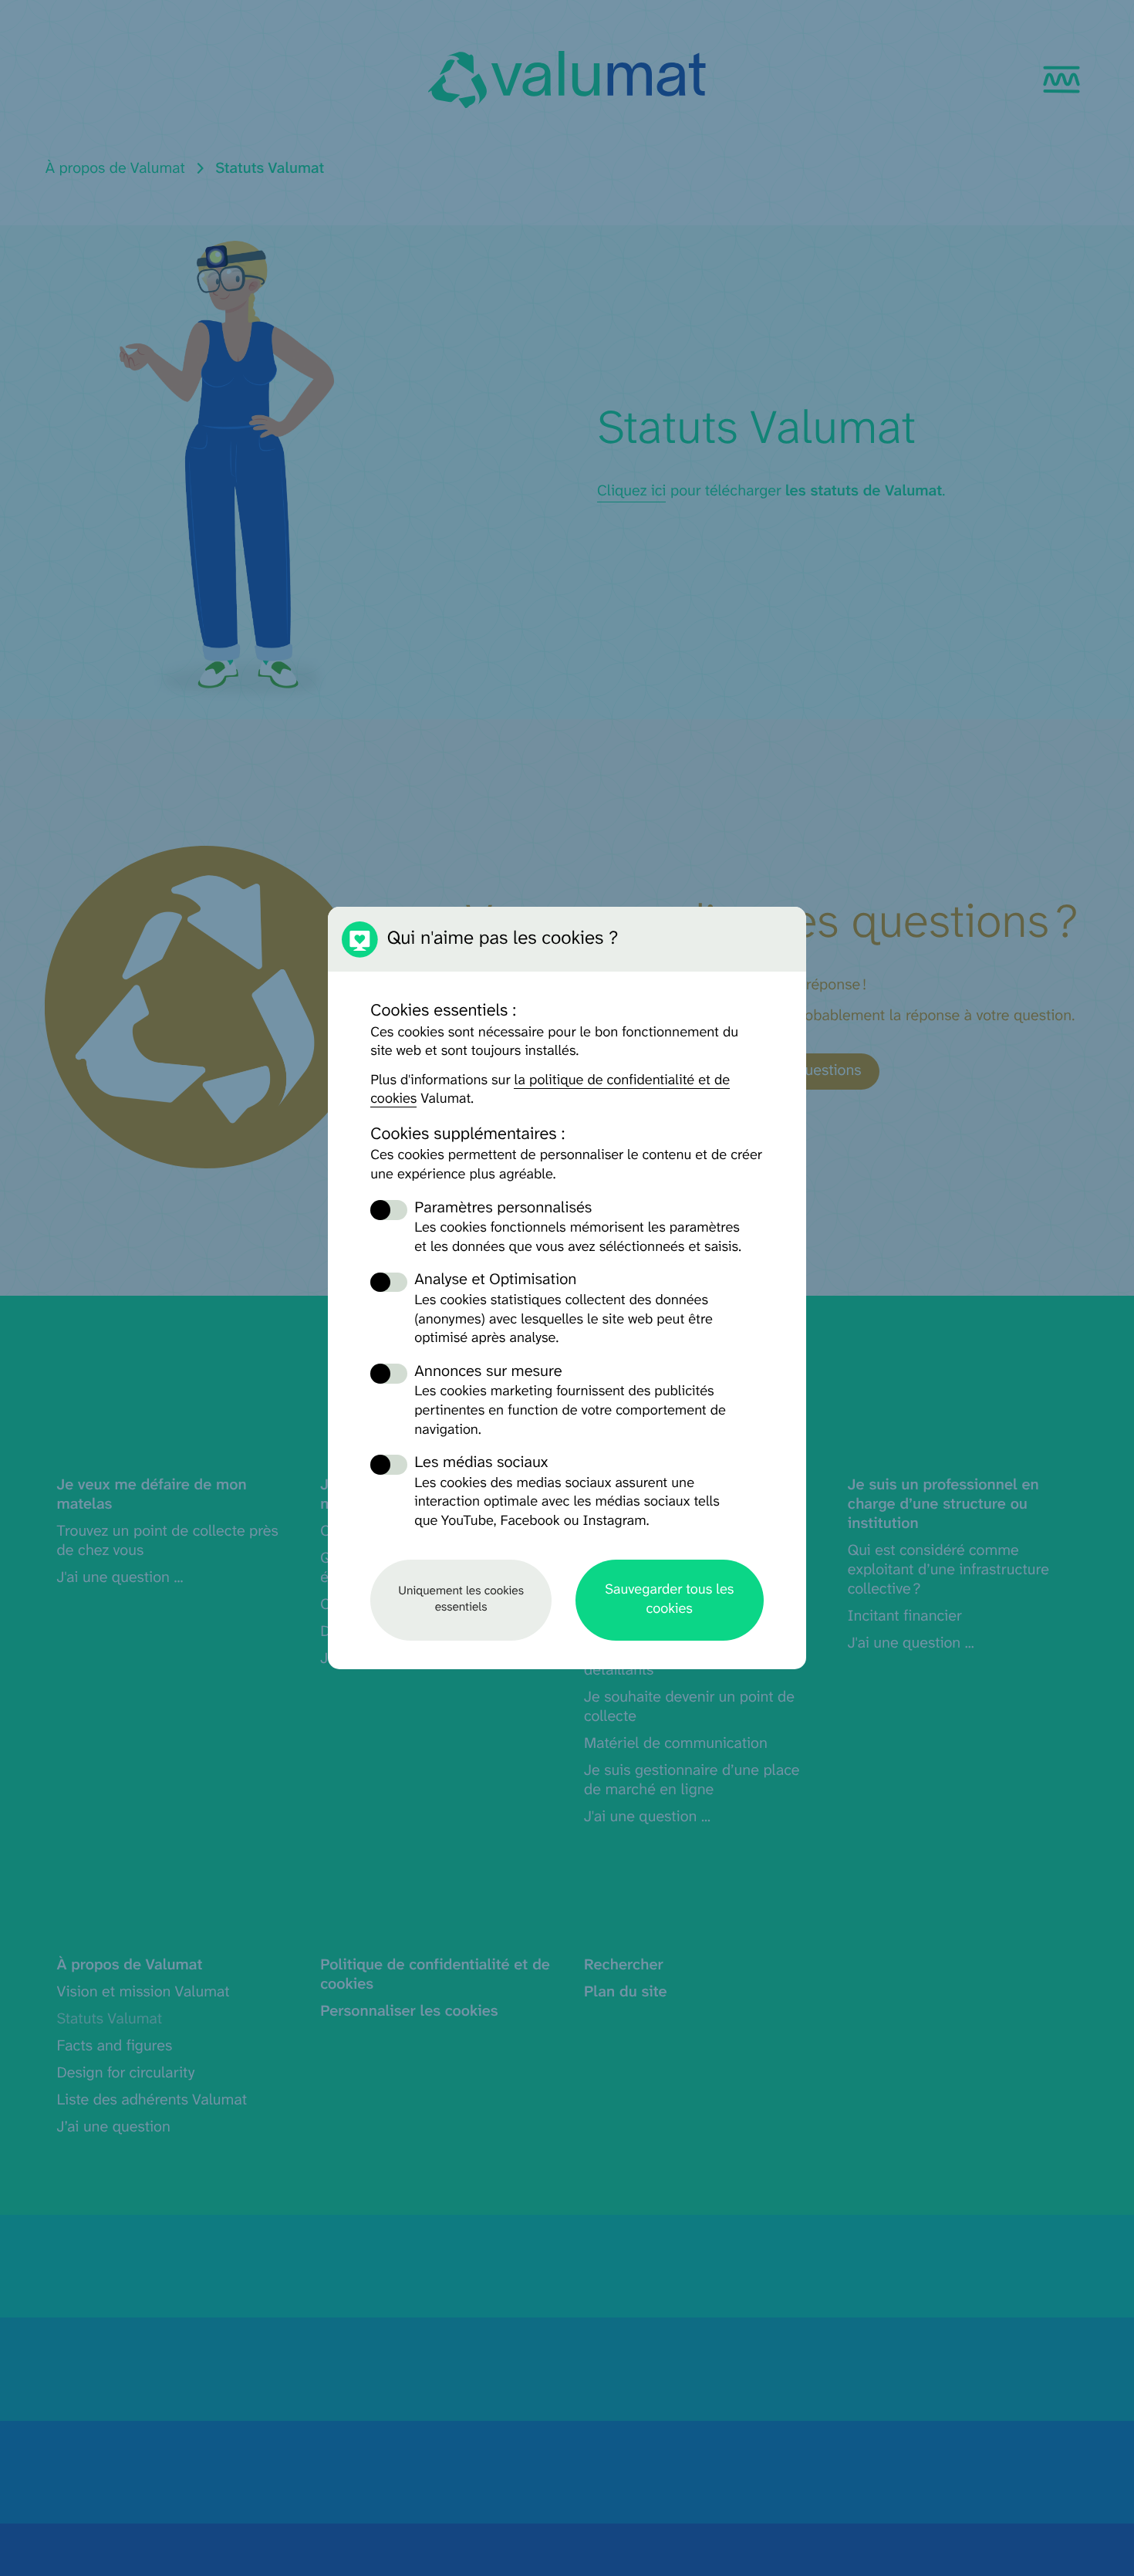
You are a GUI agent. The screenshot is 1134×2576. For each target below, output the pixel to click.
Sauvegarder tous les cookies (669, 1599)
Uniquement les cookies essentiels (461, 1599)
